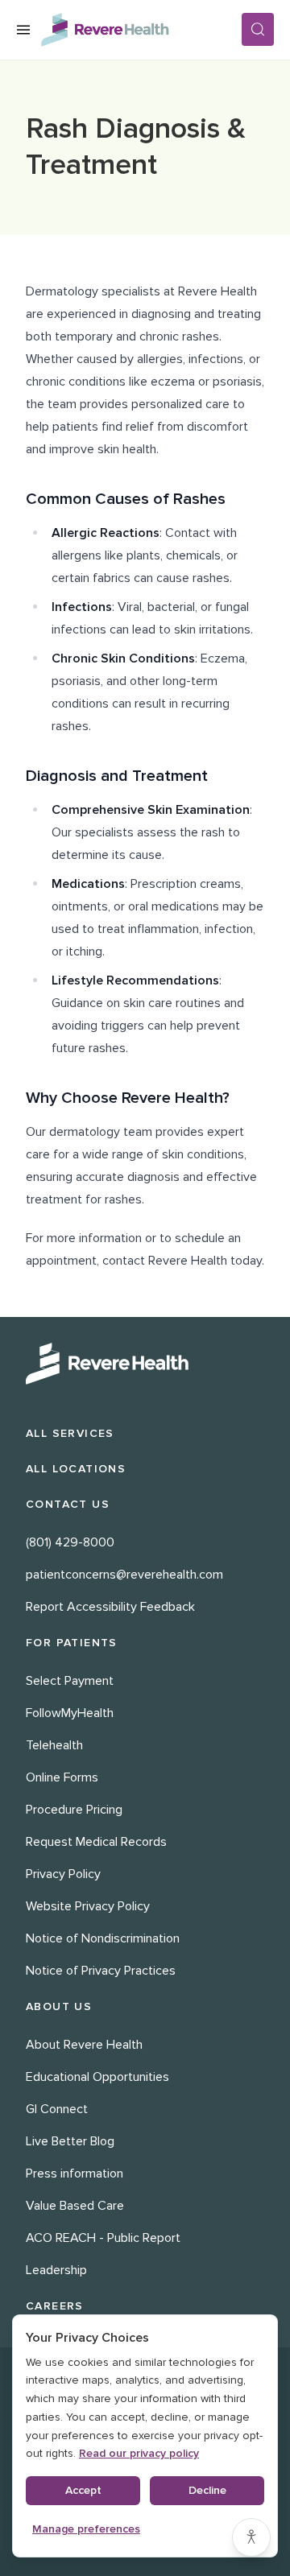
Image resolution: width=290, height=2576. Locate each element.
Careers (55, 2306)
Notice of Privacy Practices (101, 1971)
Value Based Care (75, 2206)
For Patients (72, 1643)
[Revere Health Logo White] (145, 1364)
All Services (70, 1433)
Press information (75, 2173)
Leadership (56, 2270)
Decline (207, 2490)
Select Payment (70, 1681)
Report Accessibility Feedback (110, 1607)
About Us (59, 2006)
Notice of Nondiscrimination (103, 1938)
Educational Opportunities (97, 2077)
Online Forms (62, 1777)
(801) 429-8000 (70, 1542)
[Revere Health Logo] (141, 30)
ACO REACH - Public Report (103, 2238)
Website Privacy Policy (88, 1906)
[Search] (258, 29)
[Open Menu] (23, 30)
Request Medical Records (96, 1842)
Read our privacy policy (139, 2453)
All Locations (76, 1469)
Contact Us (68, 1504)
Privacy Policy (63, 1874)
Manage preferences (86, 2529)
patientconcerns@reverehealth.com (124, 1575)
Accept (83, 2490)
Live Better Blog (70, 2141)
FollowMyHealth (70, 1713)
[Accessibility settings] (251, 2537)
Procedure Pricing (74, 1810)
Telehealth (54, 1745)
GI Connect (57, 2109)
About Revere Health (84, 2045)
